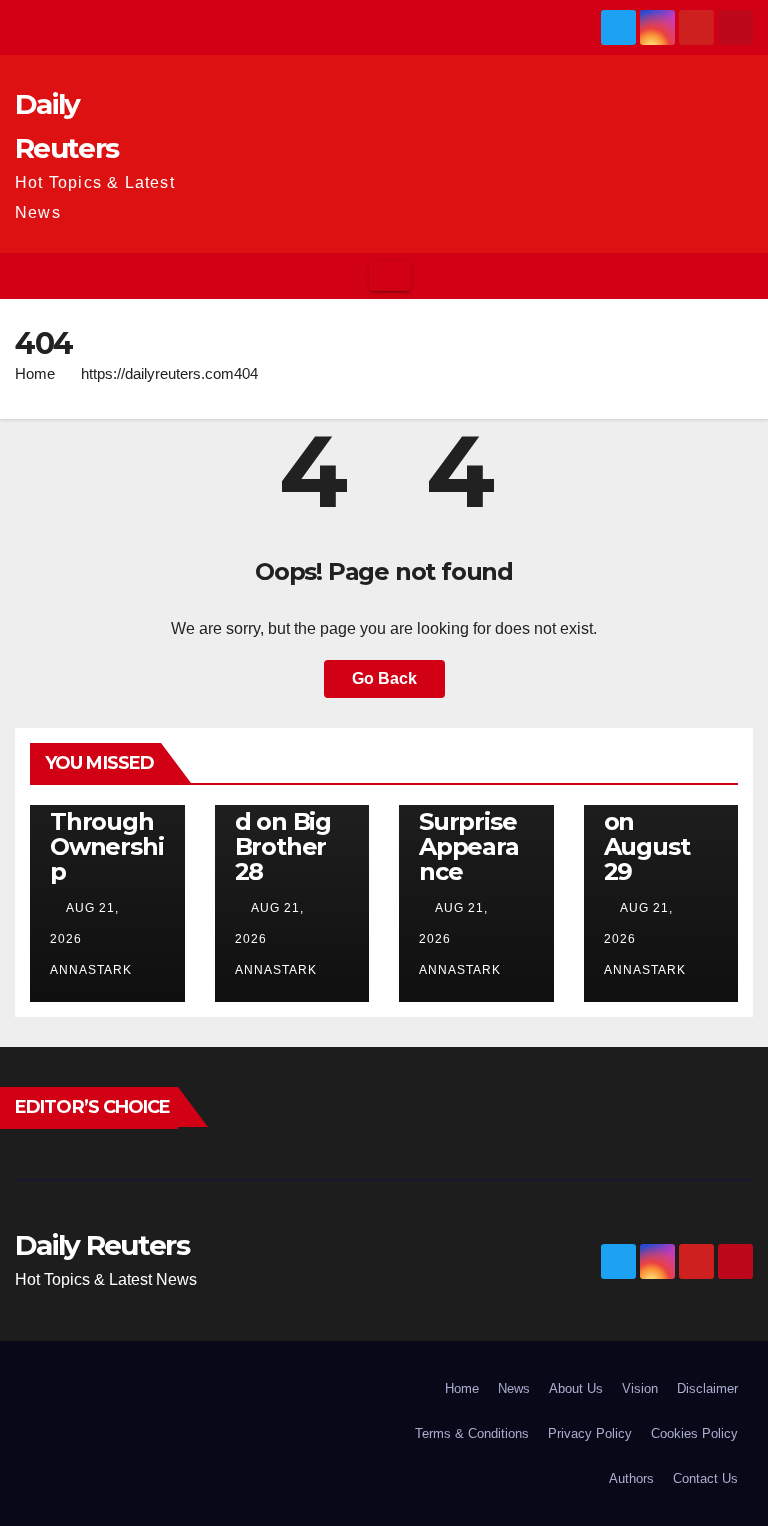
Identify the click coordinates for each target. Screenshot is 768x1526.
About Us (576, 1388)
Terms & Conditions (472, 1433)
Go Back (384, 678)
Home (35, 373)
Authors (631, 1478)
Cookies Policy (694, 1433)
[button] (739, 275)
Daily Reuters (102, 1245)
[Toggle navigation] (390, 276)
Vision (640, 1388)
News (514, 1388)
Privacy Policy (590, 1433)
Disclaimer (707, 1388)
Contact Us (705, 1478)
